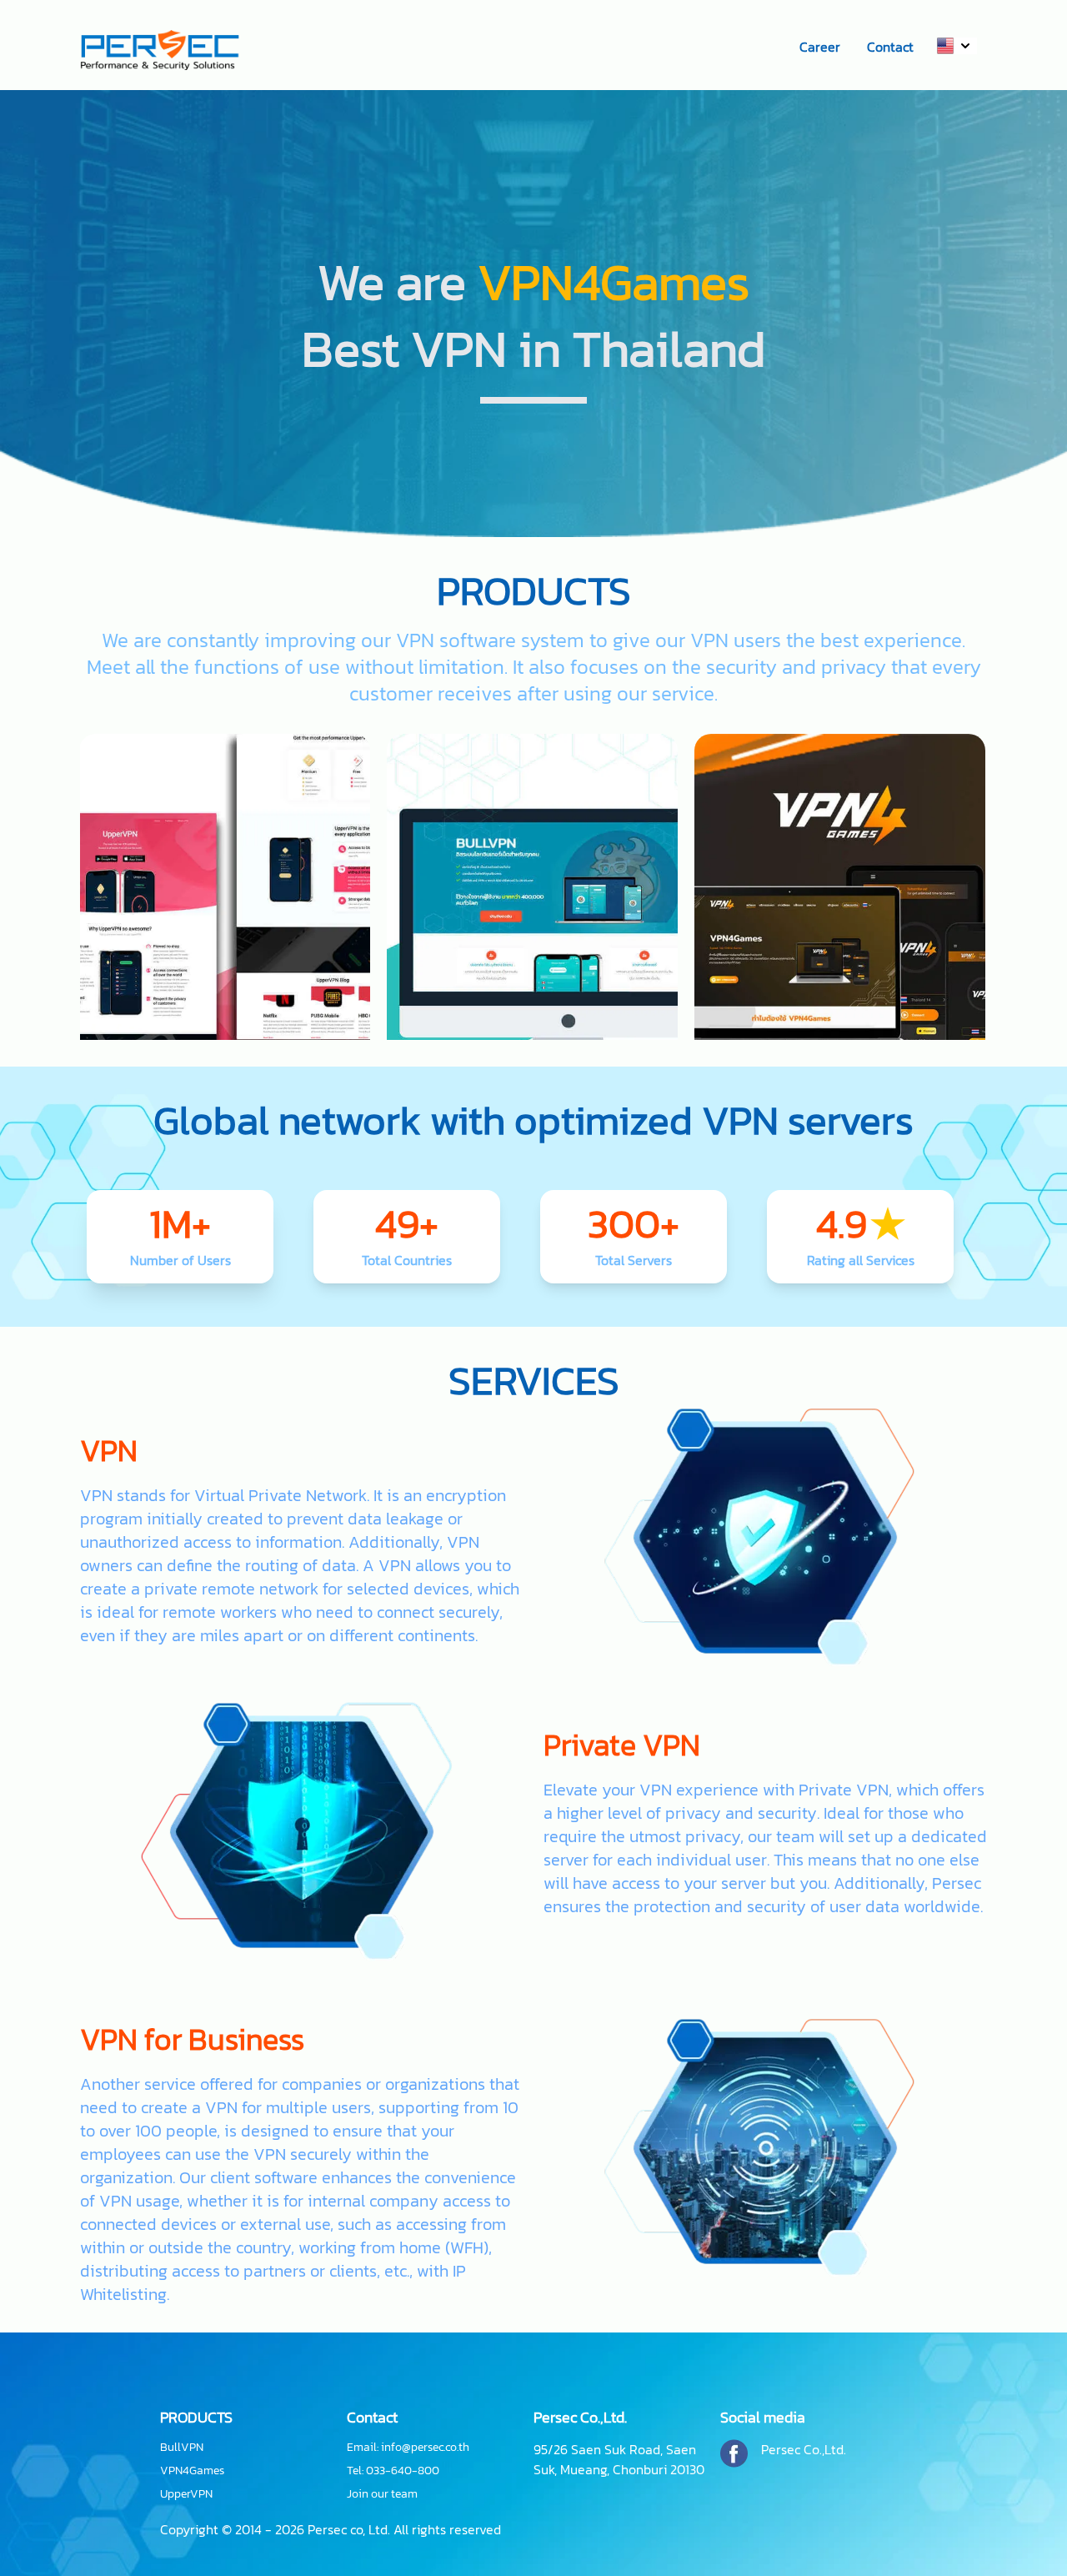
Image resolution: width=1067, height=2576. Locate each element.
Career (820, 47)
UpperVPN (186, 2494)
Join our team (382, 2494)
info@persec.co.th (425, 2447)
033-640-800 (403, 2471)
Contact (890, 47)
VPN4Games (192, 2471)
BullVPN (182, 2448)
